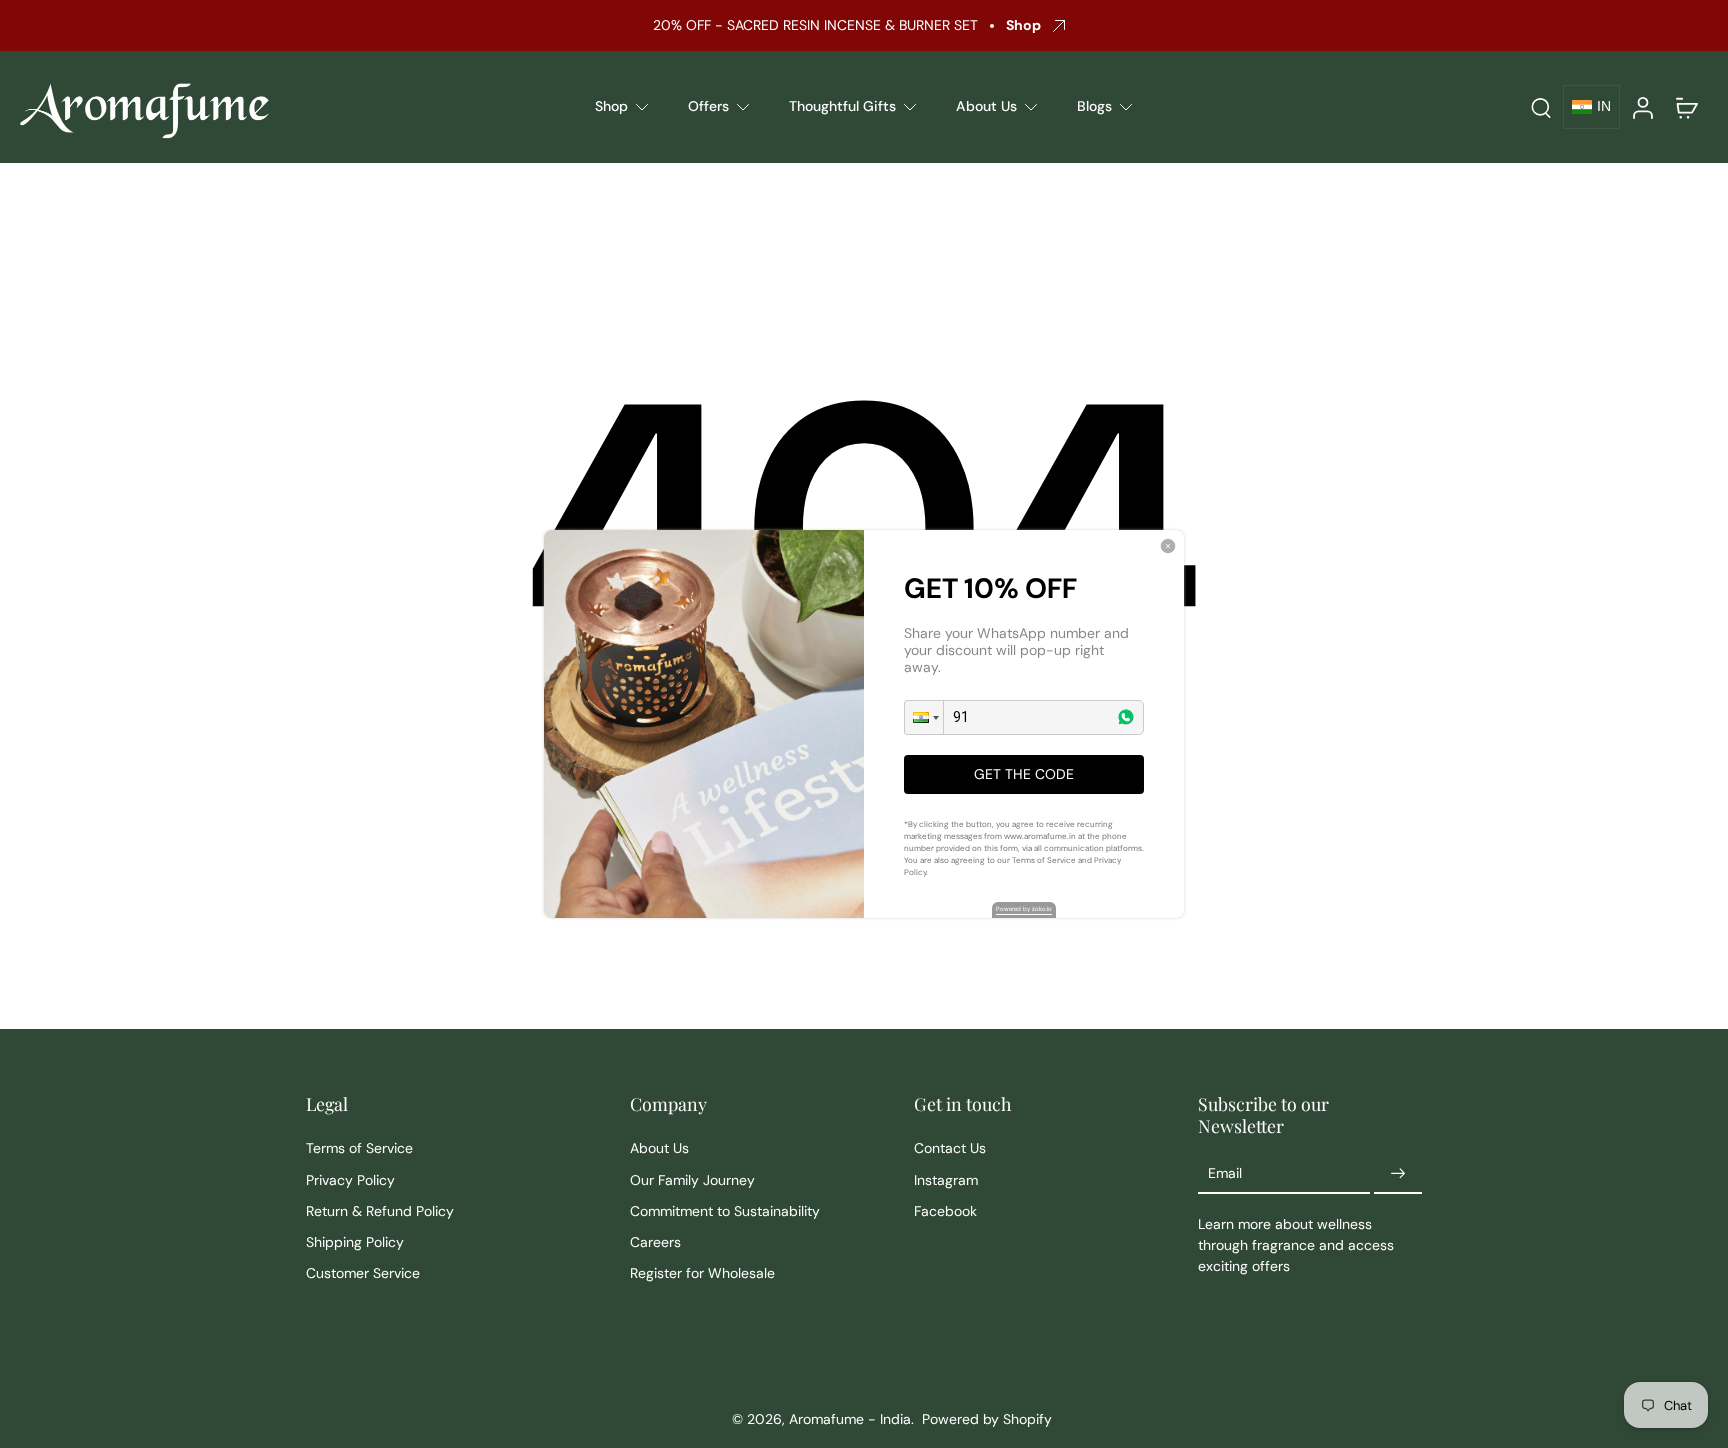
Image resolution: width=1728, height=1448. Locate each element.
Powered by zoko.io (1024, 909)
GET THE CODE (1024, 774)
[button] (924, 717)
